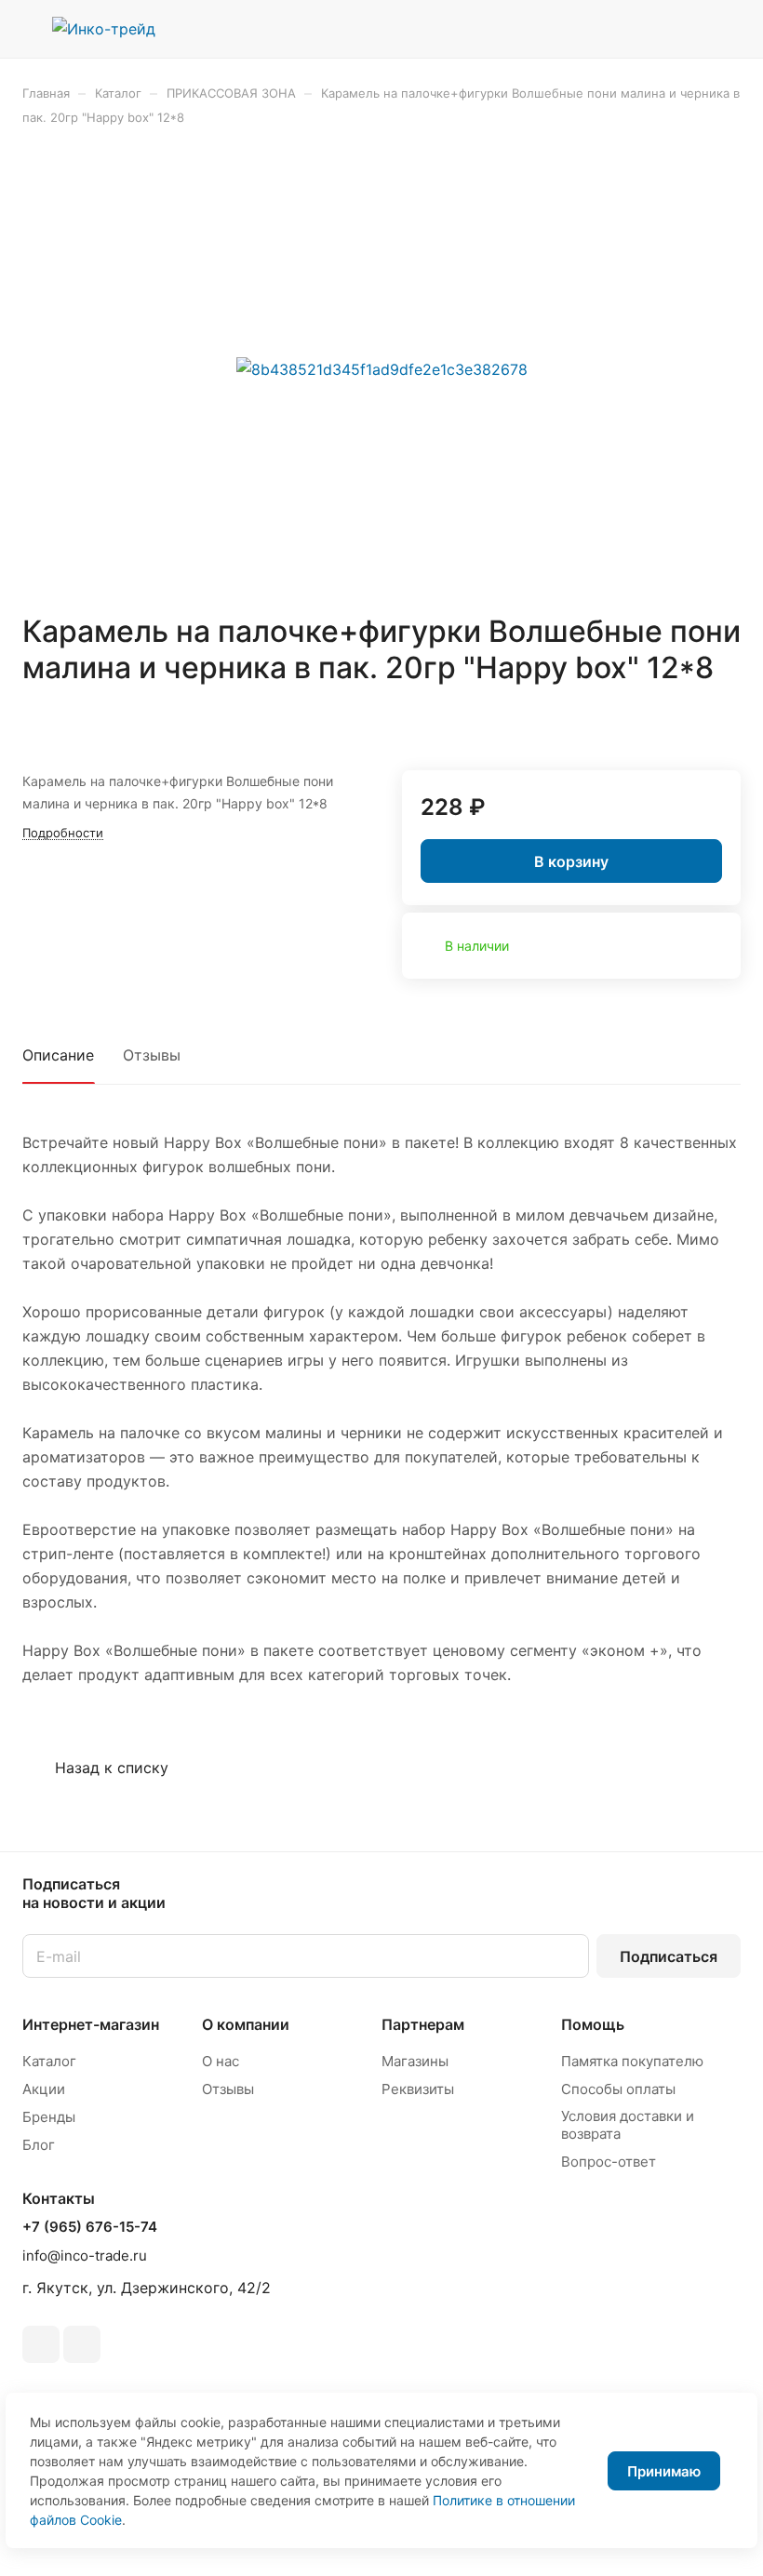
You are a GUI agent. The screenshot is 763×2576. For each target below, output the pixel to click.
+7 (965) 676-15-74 (90, 2227)
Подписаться (669, 1956)
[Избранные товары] (680, 29)
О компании (246, 2024)
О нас (221, 2061)
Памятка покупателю (632, 2061)
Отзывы (152, 1055)
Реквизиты (418, 2089)
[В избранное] (682, 722)
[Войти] (634, 29)
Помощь (593, 2024)
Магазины (415, 2061)
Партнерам (423, 2024)
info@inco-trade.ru (85, 2256)
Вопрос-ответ (609, 2162)
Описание (58, 1055)
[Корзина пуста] (728, 29)
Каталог (49, 2061)
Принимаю (664, 2471)
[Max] (82, 2344)
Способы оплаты (618, 2089)
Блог (39, 2145)
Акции (44, 2089)
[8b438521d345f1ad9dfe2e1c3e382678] (381, 369)
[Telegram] (41, 2344)
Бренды (49, 2117)
